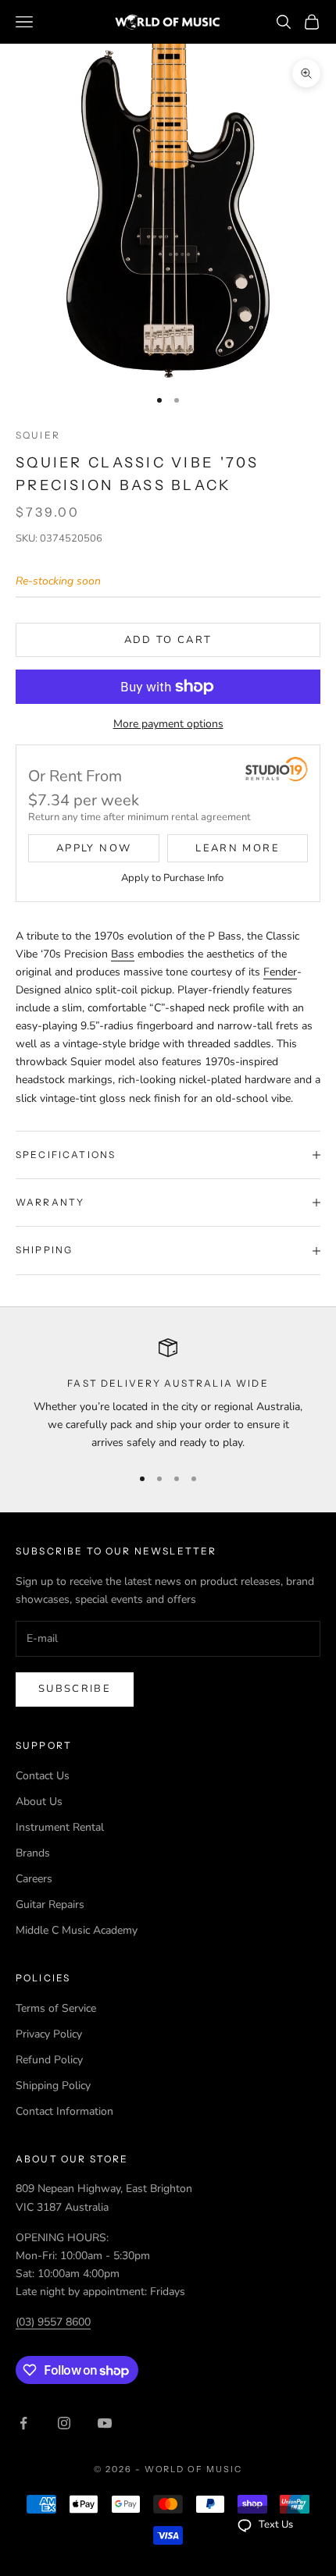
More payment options (168, 724)
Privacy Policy (49, 2034)
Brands (33, 1853)
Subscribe (75, 1689)
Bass (123, 954)
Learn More (237, 848)
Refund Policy (49, 2060)
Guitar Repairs (50, 1904)
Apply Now (94, 848)
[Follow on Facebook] (23, 2423)
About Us (39, 1801)
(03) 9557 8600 (53, 2322)
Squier (38, 435)
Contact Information (64, 2111)
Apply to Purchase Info (172, 878)
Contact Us (43, 1776)
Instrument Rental (60, 1827)
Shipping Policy (53, 2086)
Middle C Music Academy (77, 1930)
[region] (168, 1395)
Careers (34, 1879)
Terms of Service (56, 2008)
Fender (280, 972)
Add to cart (168, 640)
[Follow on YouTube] (105, 2423)
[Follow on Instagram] (64, 2423)
